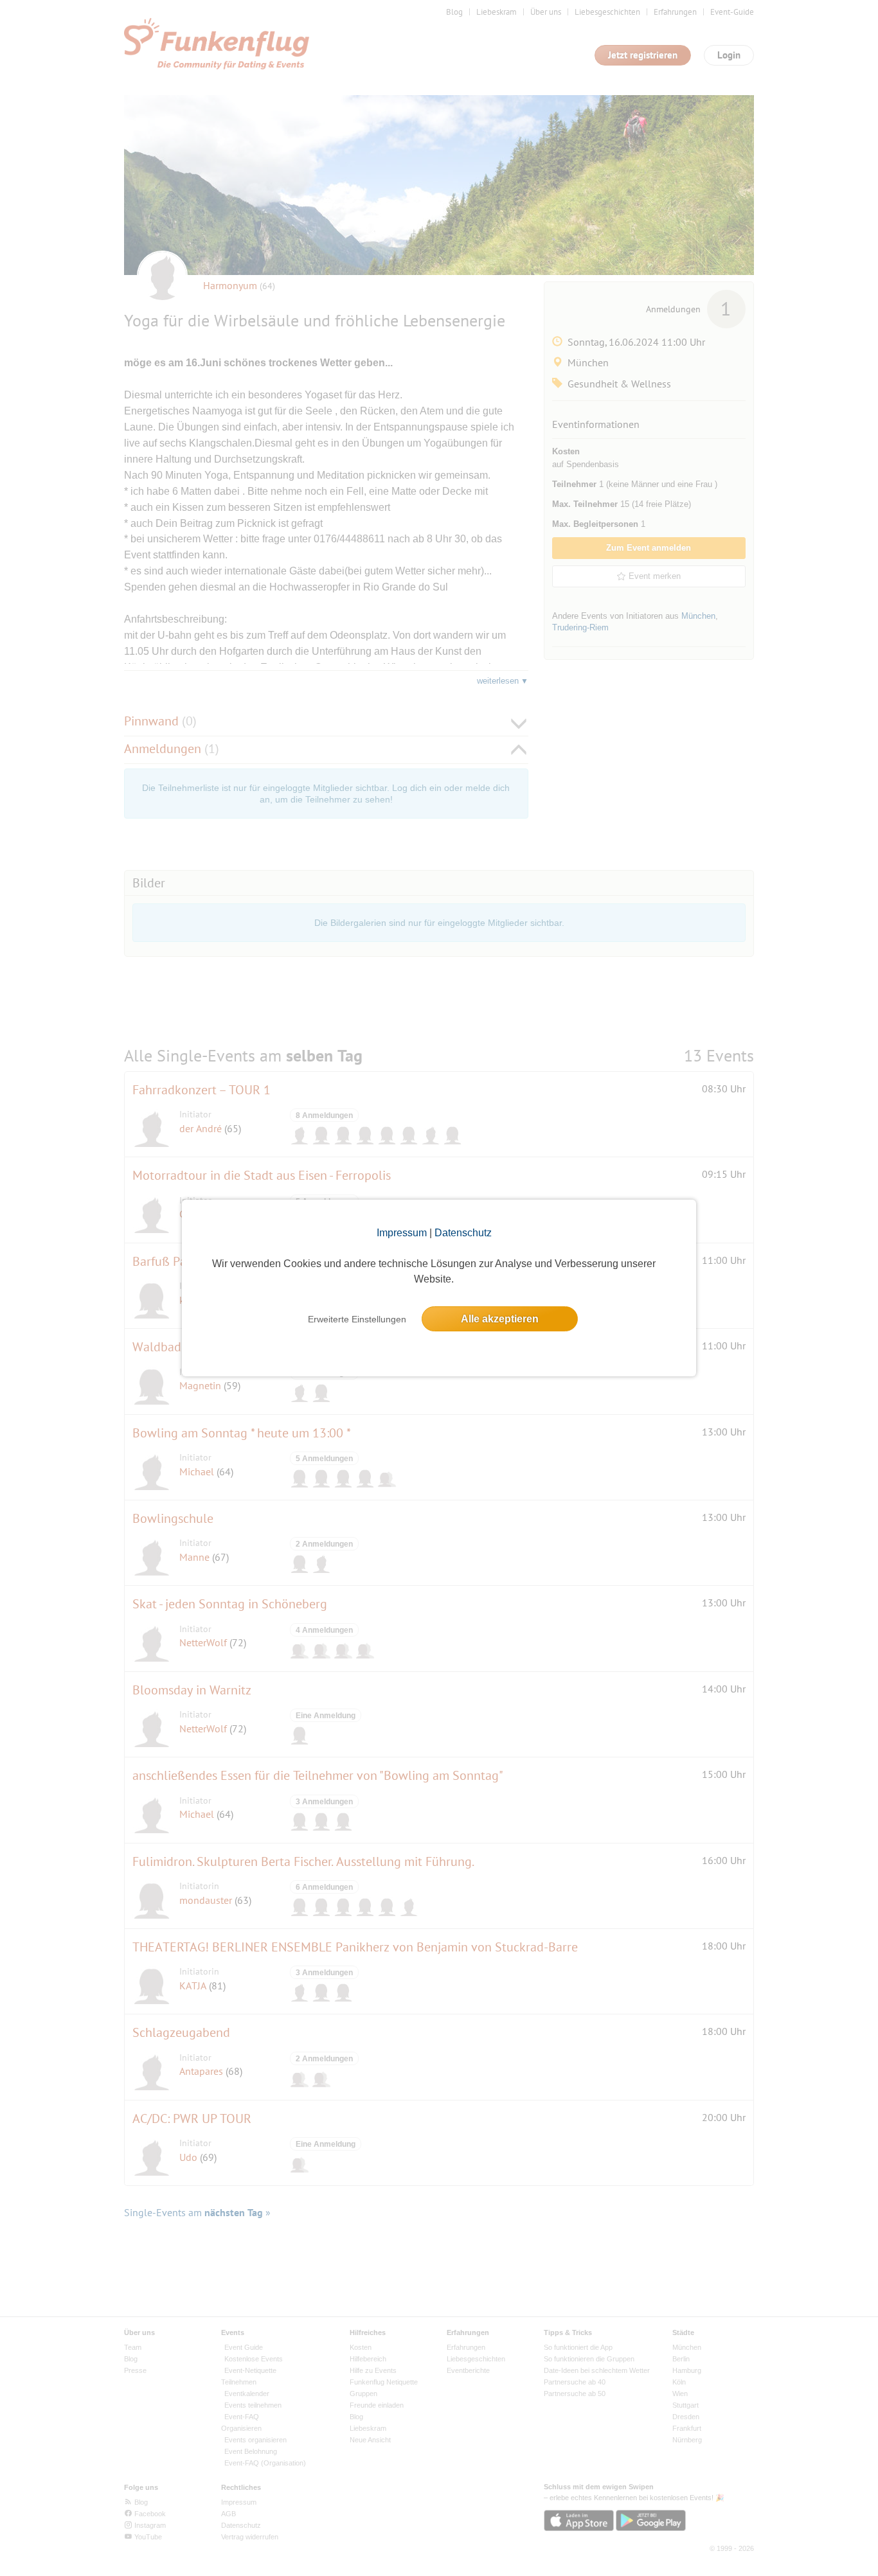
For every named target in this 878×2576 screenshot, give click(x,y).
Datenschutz (463, 1233)
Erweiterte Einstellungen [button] (357, 1319)
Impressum (402, 1233)
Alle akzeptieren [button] (500, 1319)
